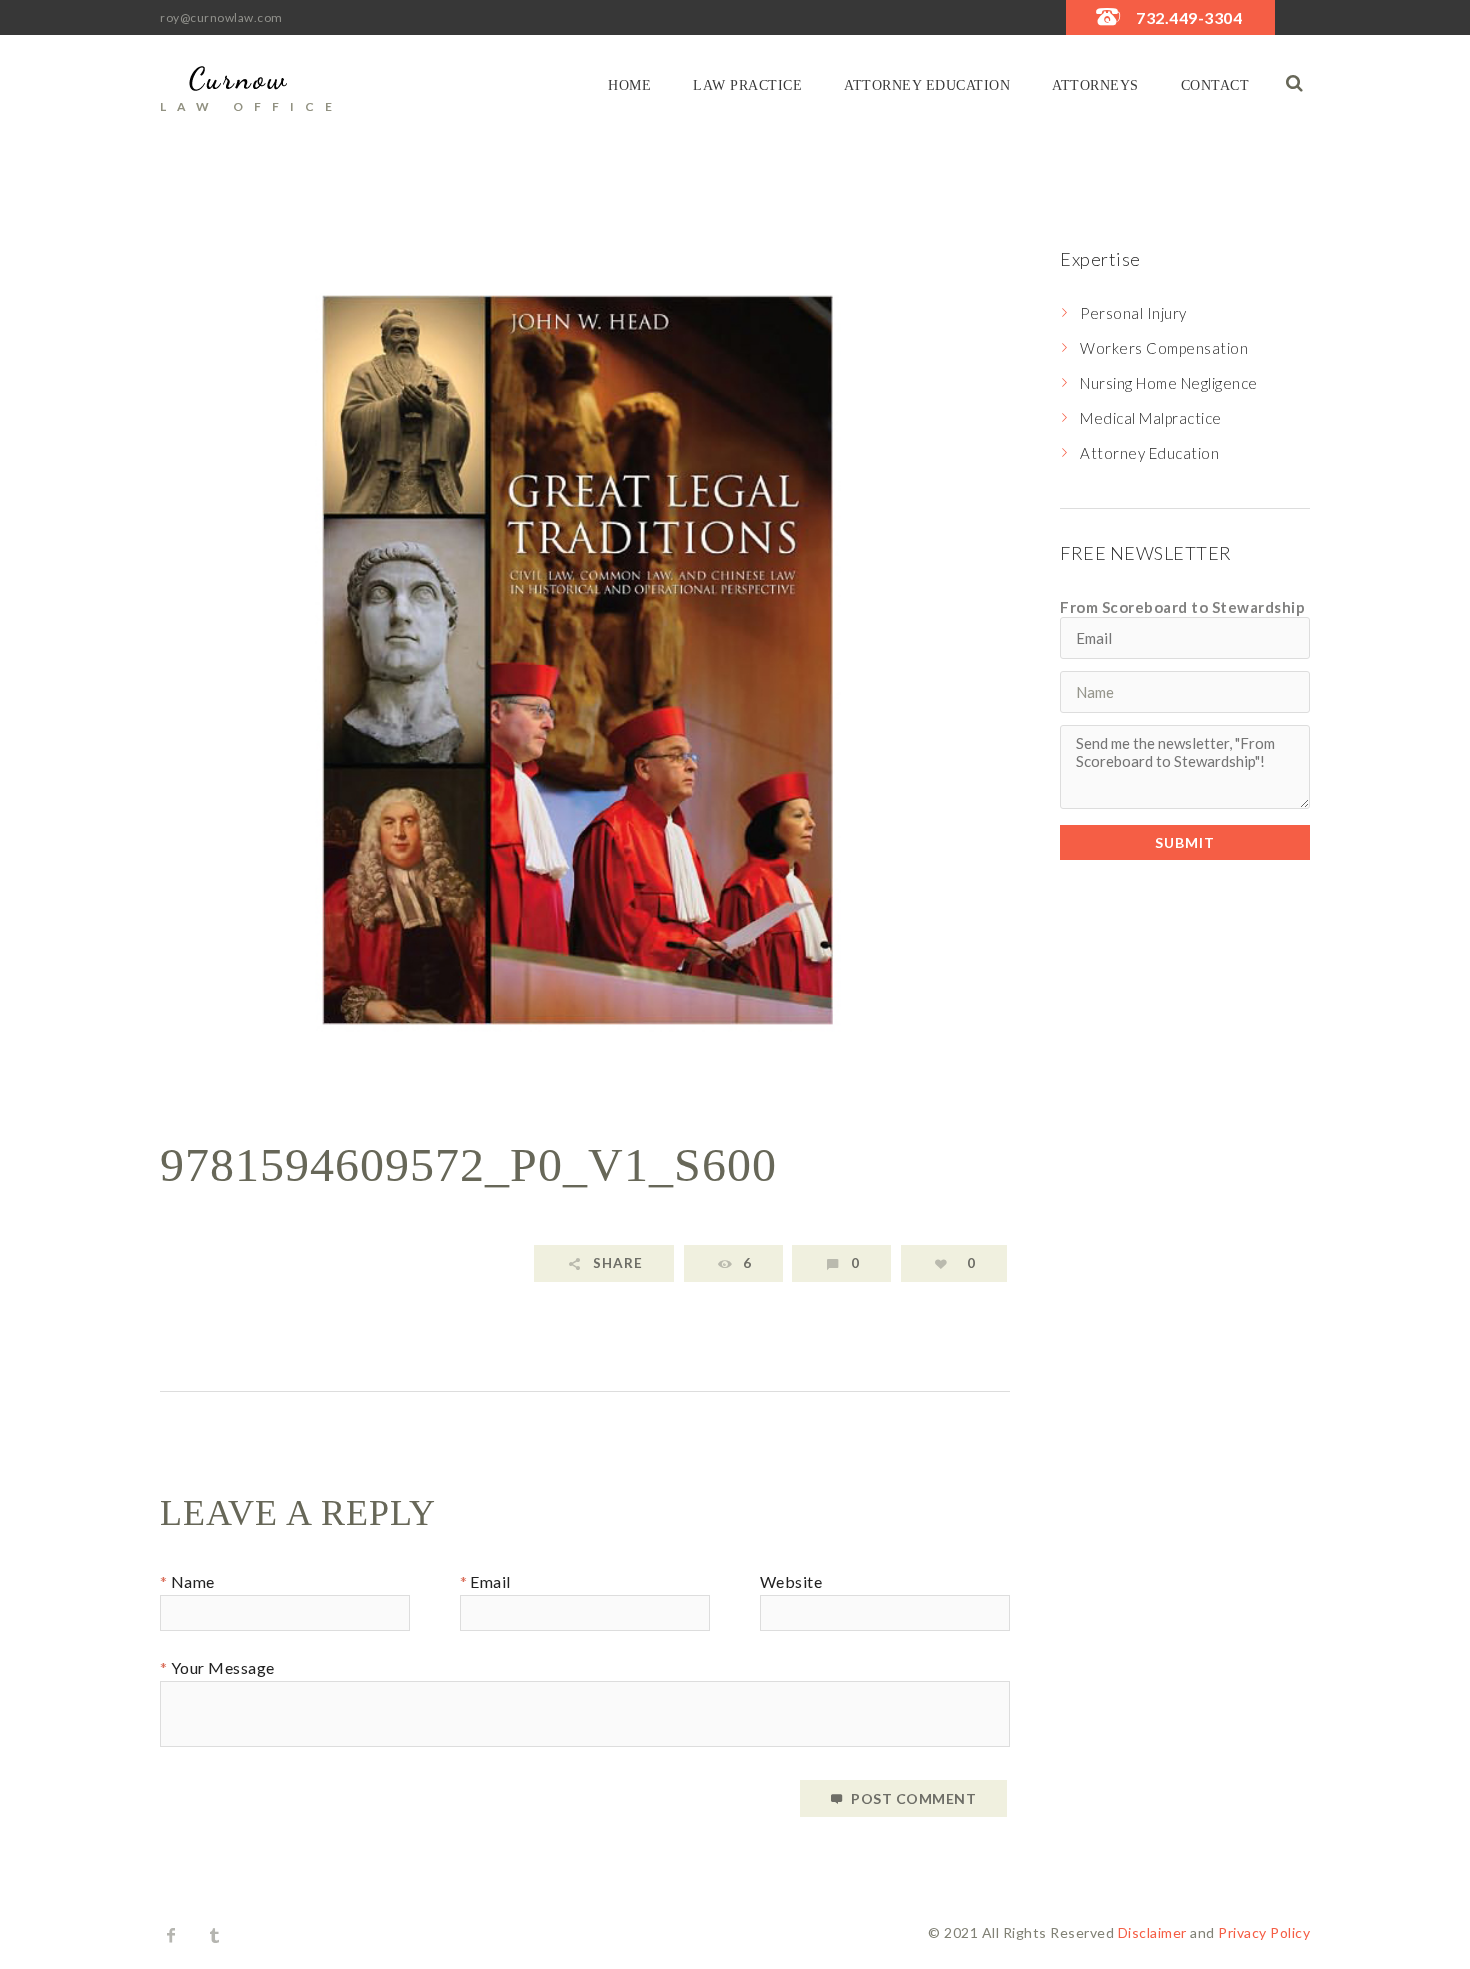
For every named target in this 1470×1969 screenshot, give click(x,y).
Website (791, 1583)
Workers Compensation (1164, 348)
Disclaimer (1152, 1932)
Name (193, 1583)
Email (490, 1583)
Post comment (913, 1798)
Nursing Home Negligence (1169, 383)
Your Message (223, 1669)
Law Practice (747, 85)
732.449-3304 (1189, 17)
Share (618, 1263)
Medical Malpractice (1151, 418)
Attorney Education (927, 85)
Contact (1215, 85)
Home (629, 85)
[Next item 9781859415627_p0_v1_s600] (797, 660)
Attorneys (1095, 85)
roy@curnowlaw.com (221, 17)
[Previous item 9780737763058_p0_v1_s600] (372, 660)
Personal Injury (1133, 313)
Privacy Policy (1264, 1932)
